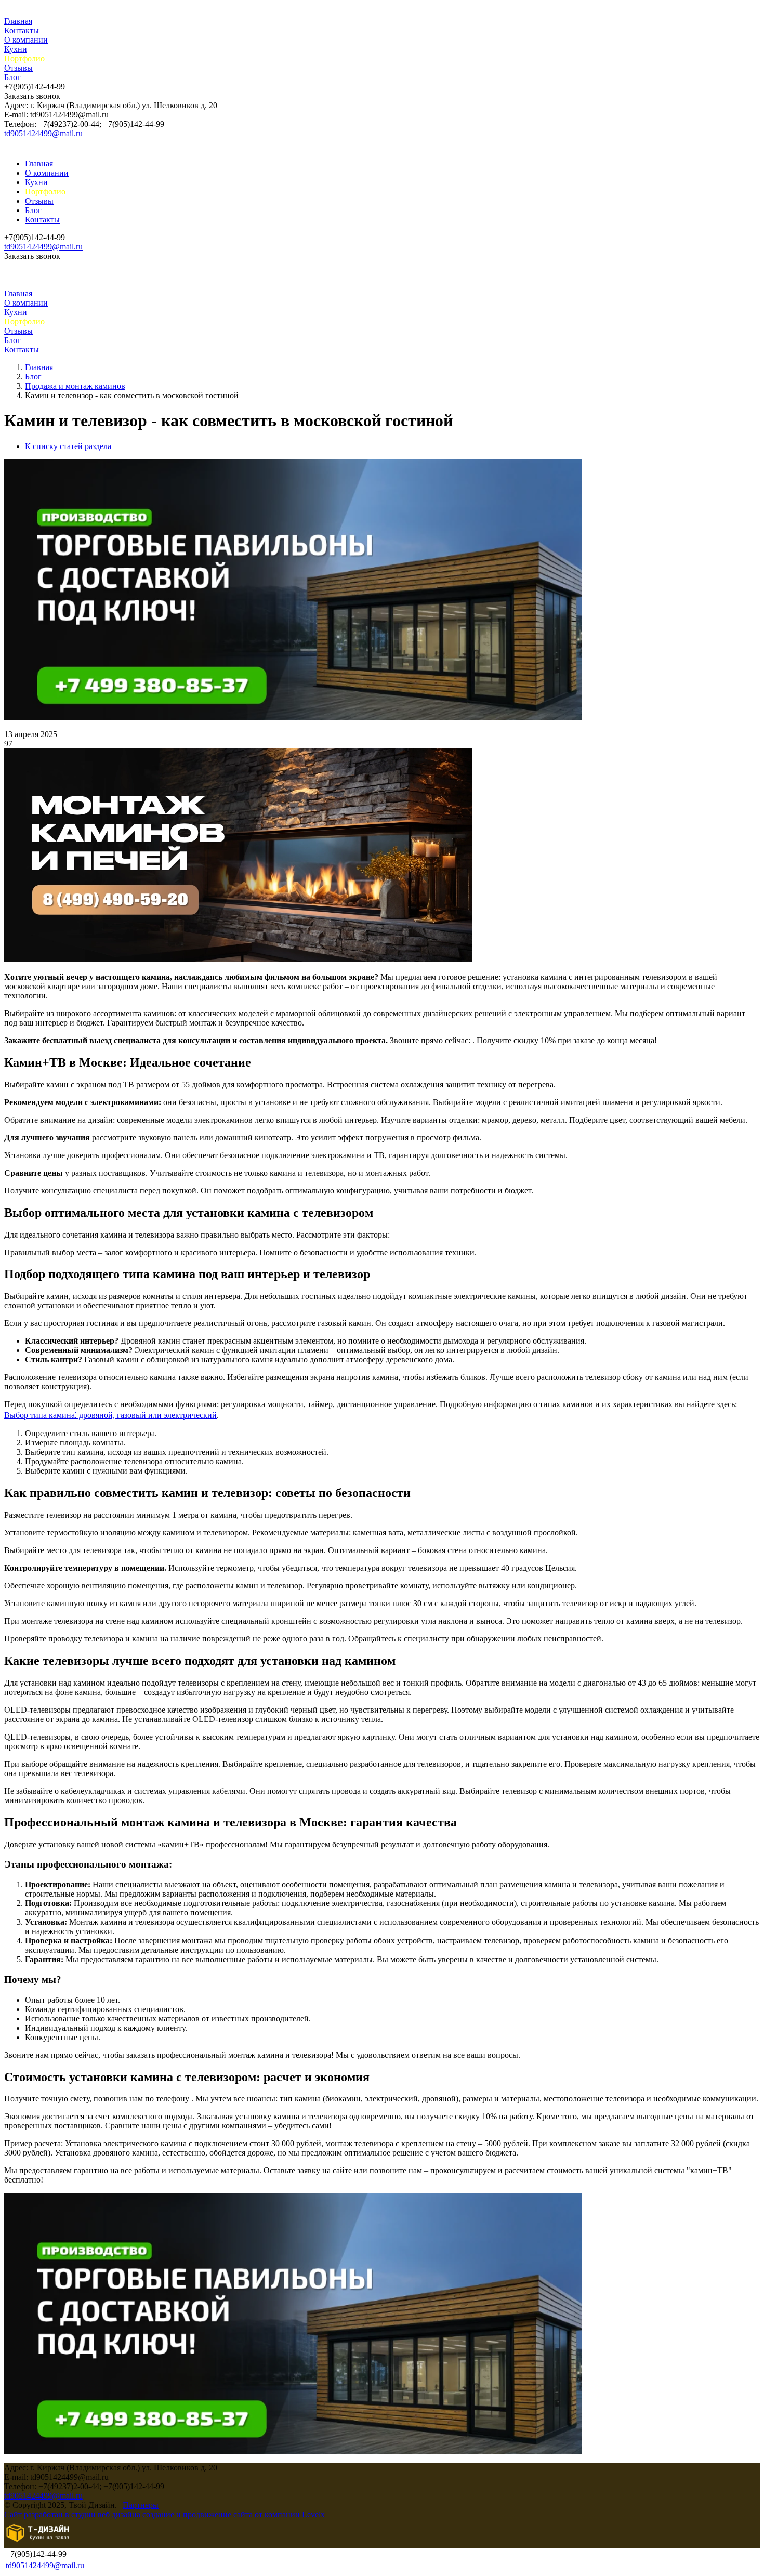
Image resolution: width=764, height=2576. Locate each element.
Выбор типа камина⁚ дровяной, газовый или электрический (110, 1415)
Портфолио (24, 58)
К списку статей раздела (68, 446)
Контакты (22, 30)
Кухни (16, 49)
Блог (12, 77)
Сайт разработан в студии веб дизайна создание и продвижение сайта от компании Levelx (164, 2514)
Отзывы (18, 68)
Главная (18, 21)
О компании (26, 40)
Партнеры (141, 2505)
